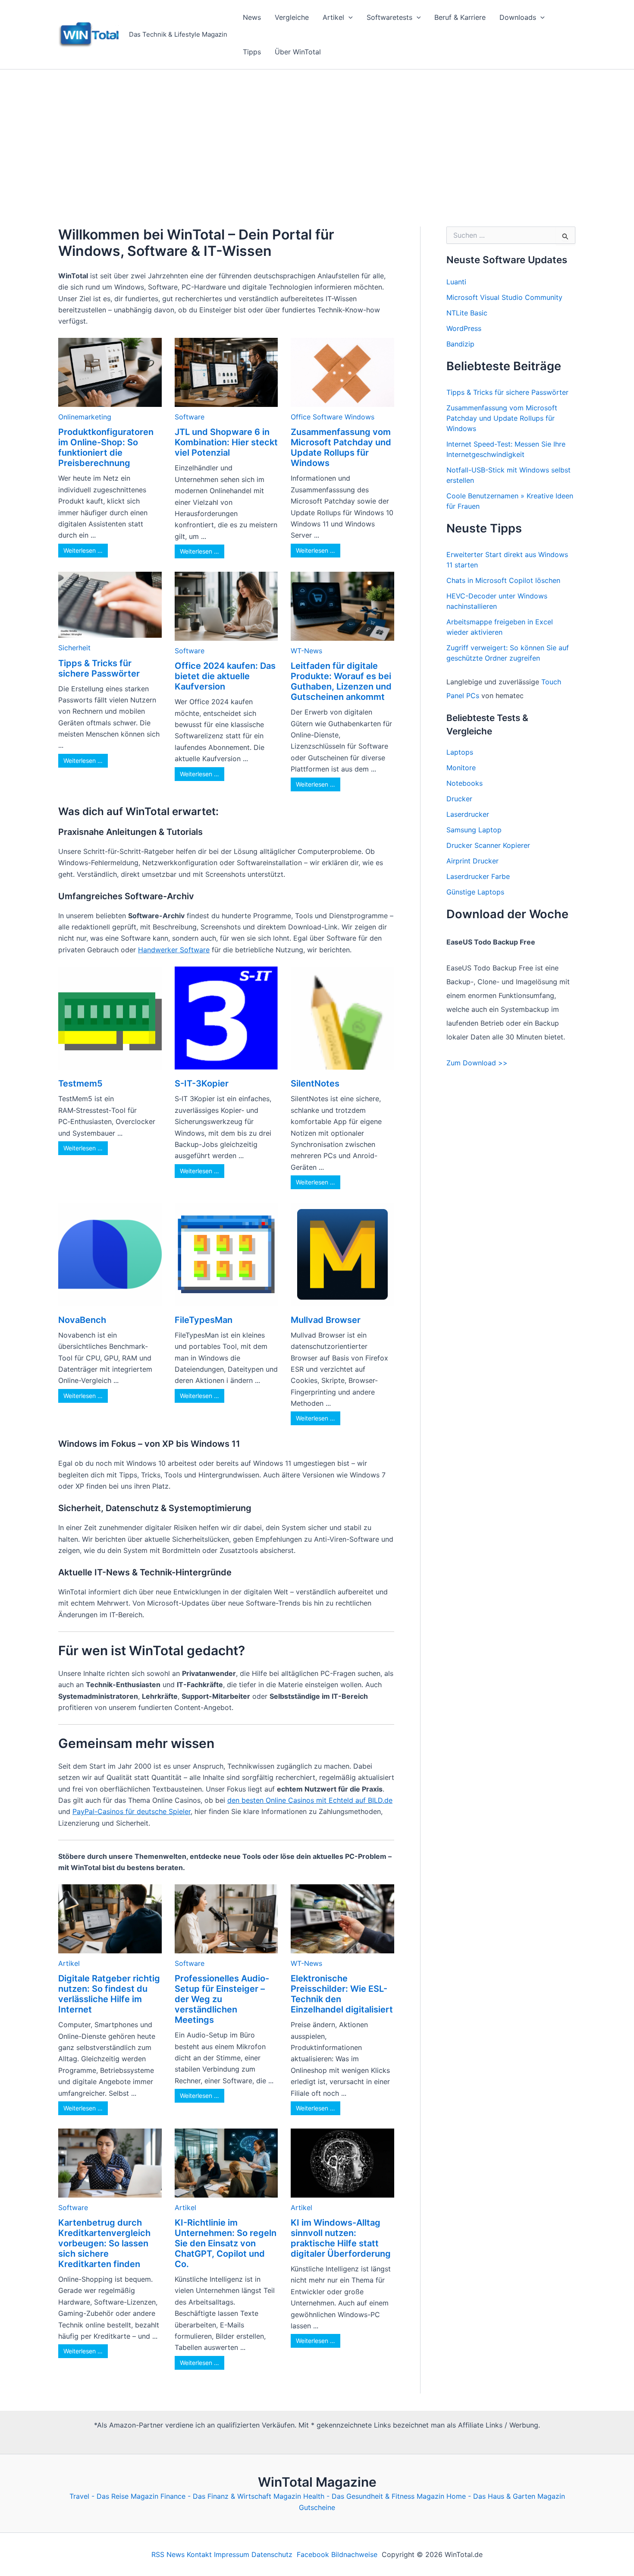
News (252, 17)
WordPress (464, 328)
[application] (348, 17)
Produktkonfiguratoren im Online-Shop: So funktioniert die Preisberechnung (106, 447)
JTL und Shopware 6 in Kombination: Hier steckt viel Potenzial (226, 442)
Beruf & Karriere (460, 17)
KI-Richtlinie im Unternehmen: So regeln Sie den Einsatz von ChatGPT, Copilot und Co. (226, 2243)
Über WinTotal (298, 52)
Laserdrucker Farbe (478, 876)
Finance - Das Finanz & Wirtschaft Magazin (231, 2496)
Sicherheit (74, 648)
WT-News (306, 651)
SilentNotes (315, 1083)
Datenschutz (272, 2554)
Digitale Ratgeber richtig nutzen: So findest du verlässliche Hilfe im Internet (109, 1994)
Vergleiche (292, 17)
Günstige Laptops (475, 892)
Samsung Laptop (474, 830)
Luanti (456, 282)
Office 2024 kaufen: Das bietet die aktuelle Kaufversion (225, 676)
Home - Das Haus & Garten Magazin (506, 2496)
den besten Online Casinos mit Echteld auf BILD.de (310, 1800)
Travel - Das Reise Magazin (114, 2496)
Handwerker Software (174, 950)
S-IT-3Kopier (202, 1083)
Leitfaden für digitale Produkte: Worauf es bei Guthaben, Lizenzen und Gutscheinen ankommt (341, 681)
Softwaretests (389, 17)
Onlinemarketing (85, 417)
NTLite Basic (467, 313)
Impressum (232, 2554)
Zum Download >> (477, 1063)
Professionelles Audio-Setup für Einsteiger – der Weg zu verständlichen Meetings (222, 1999)
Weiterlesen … (83, 550)
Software (190, 417)
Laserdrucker (468, 814)
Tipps (252, 52)
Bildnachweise (354, 2554)
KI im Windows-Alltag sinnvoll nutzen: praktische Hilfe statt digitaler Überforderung (341, 2238)
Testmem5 (80, 1083)
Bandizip (460, 344)
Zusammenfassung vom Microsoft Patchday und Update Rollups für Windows (341, 447)
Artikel (333, 17)
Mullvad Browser (326, 1320)
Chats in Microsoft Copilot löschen (503, 580)
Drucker (459, 799)
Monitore (461, 768)
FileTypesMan (204, 1320)
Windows (359, 417)
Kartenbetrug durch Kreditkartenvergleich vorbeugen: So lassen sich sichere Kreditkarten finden (104, 2243)
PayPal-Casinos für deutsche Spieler (132, 1811)
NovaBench (82, 1320)
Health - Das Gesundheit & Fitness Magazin (374, 2496)
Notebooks (465, 783)
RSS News (168, 2554)
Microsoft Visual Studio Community (504, 297)
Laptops (460, 752)
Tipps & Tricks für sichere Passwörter (99, 668)
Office (301, 417)
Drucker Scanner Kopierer (488, 845)
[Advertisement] (317, 134)
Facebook (313, 2554)
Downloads (518, 17)
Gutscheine (317, 2507)
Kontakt (199, 2554)
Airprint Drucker (472, 861)
